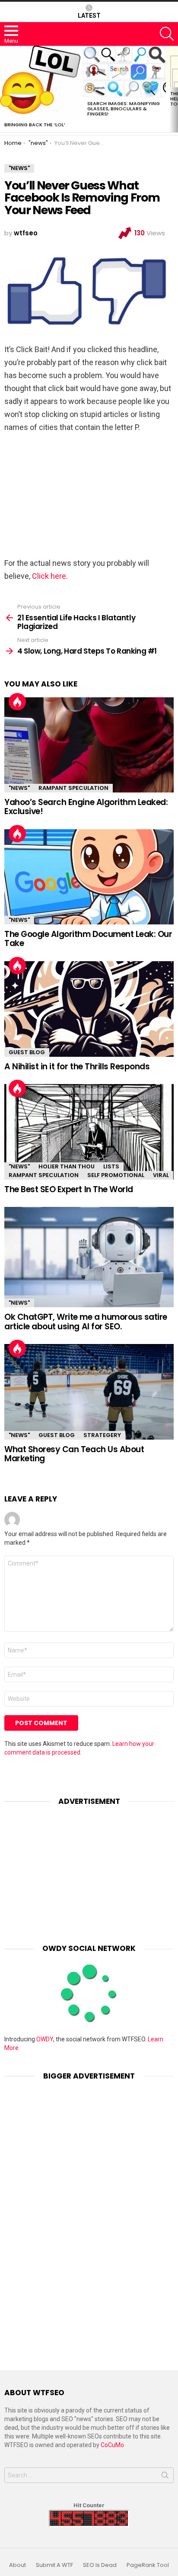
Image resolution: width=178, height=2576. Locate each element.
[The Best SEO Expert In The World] (89, 1132)
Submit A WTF (54, 2565)
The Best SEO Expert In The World (69, 1189)
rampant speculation (73, 788)
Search (165, 2477)
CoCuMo (112, 2445)
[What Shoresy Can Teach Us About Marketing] (89, 1392)
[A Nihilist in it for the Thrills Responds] (89, 1009)
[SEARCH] (167, 34)
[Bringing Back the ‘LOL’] (41, 82)
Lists (111, 1166)
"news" (19, 788)
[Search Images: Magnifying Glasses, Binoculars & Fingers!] (124, 72)
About (17, 2565)
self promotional (116, 1175)
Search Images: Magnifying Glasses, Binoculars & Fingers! (124, 109)
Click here (49, 576)
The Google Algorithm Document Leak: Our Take (88, 939)
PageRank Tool (148, 2565)
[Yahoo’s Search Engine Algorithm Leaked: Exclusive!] (89, 745)
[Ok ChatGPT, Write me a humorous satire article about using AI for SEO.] (89, 1257)
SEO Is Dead (100, 2565)
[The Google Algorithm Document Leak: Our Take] (89, 877)
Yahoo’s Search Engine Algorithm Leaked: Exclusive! (86, 807)
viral (161, 1175)
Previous (4, 89)
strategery (102, 1435)
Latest (89, 16)
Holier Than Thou (67, 1166)
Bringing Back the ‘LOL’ (35, 125)
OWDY (45, 2039)
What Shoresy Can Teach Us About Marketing (74, 1454)
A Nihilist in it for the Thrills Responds (77, 1067)
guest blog (27, 1052)
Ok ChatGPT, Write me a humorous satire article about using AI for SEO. (86, 1322)
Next (174, 89)
